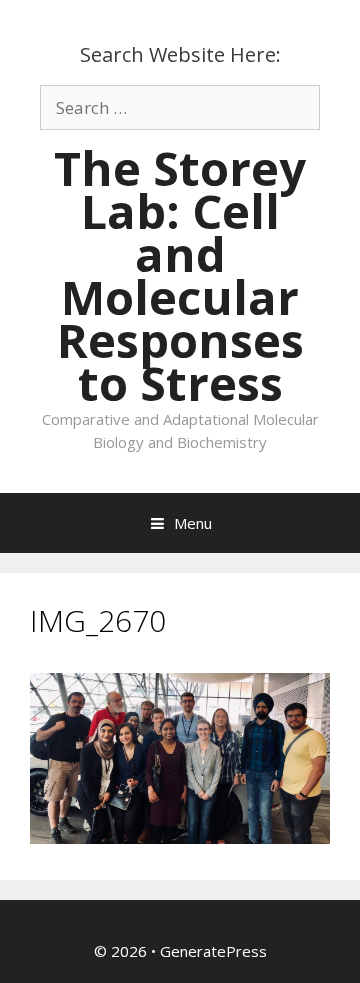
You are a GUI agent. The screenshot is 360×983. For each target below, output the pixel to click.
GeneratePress (213, 951)
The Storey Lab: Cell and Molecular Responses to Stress (180, 275)
